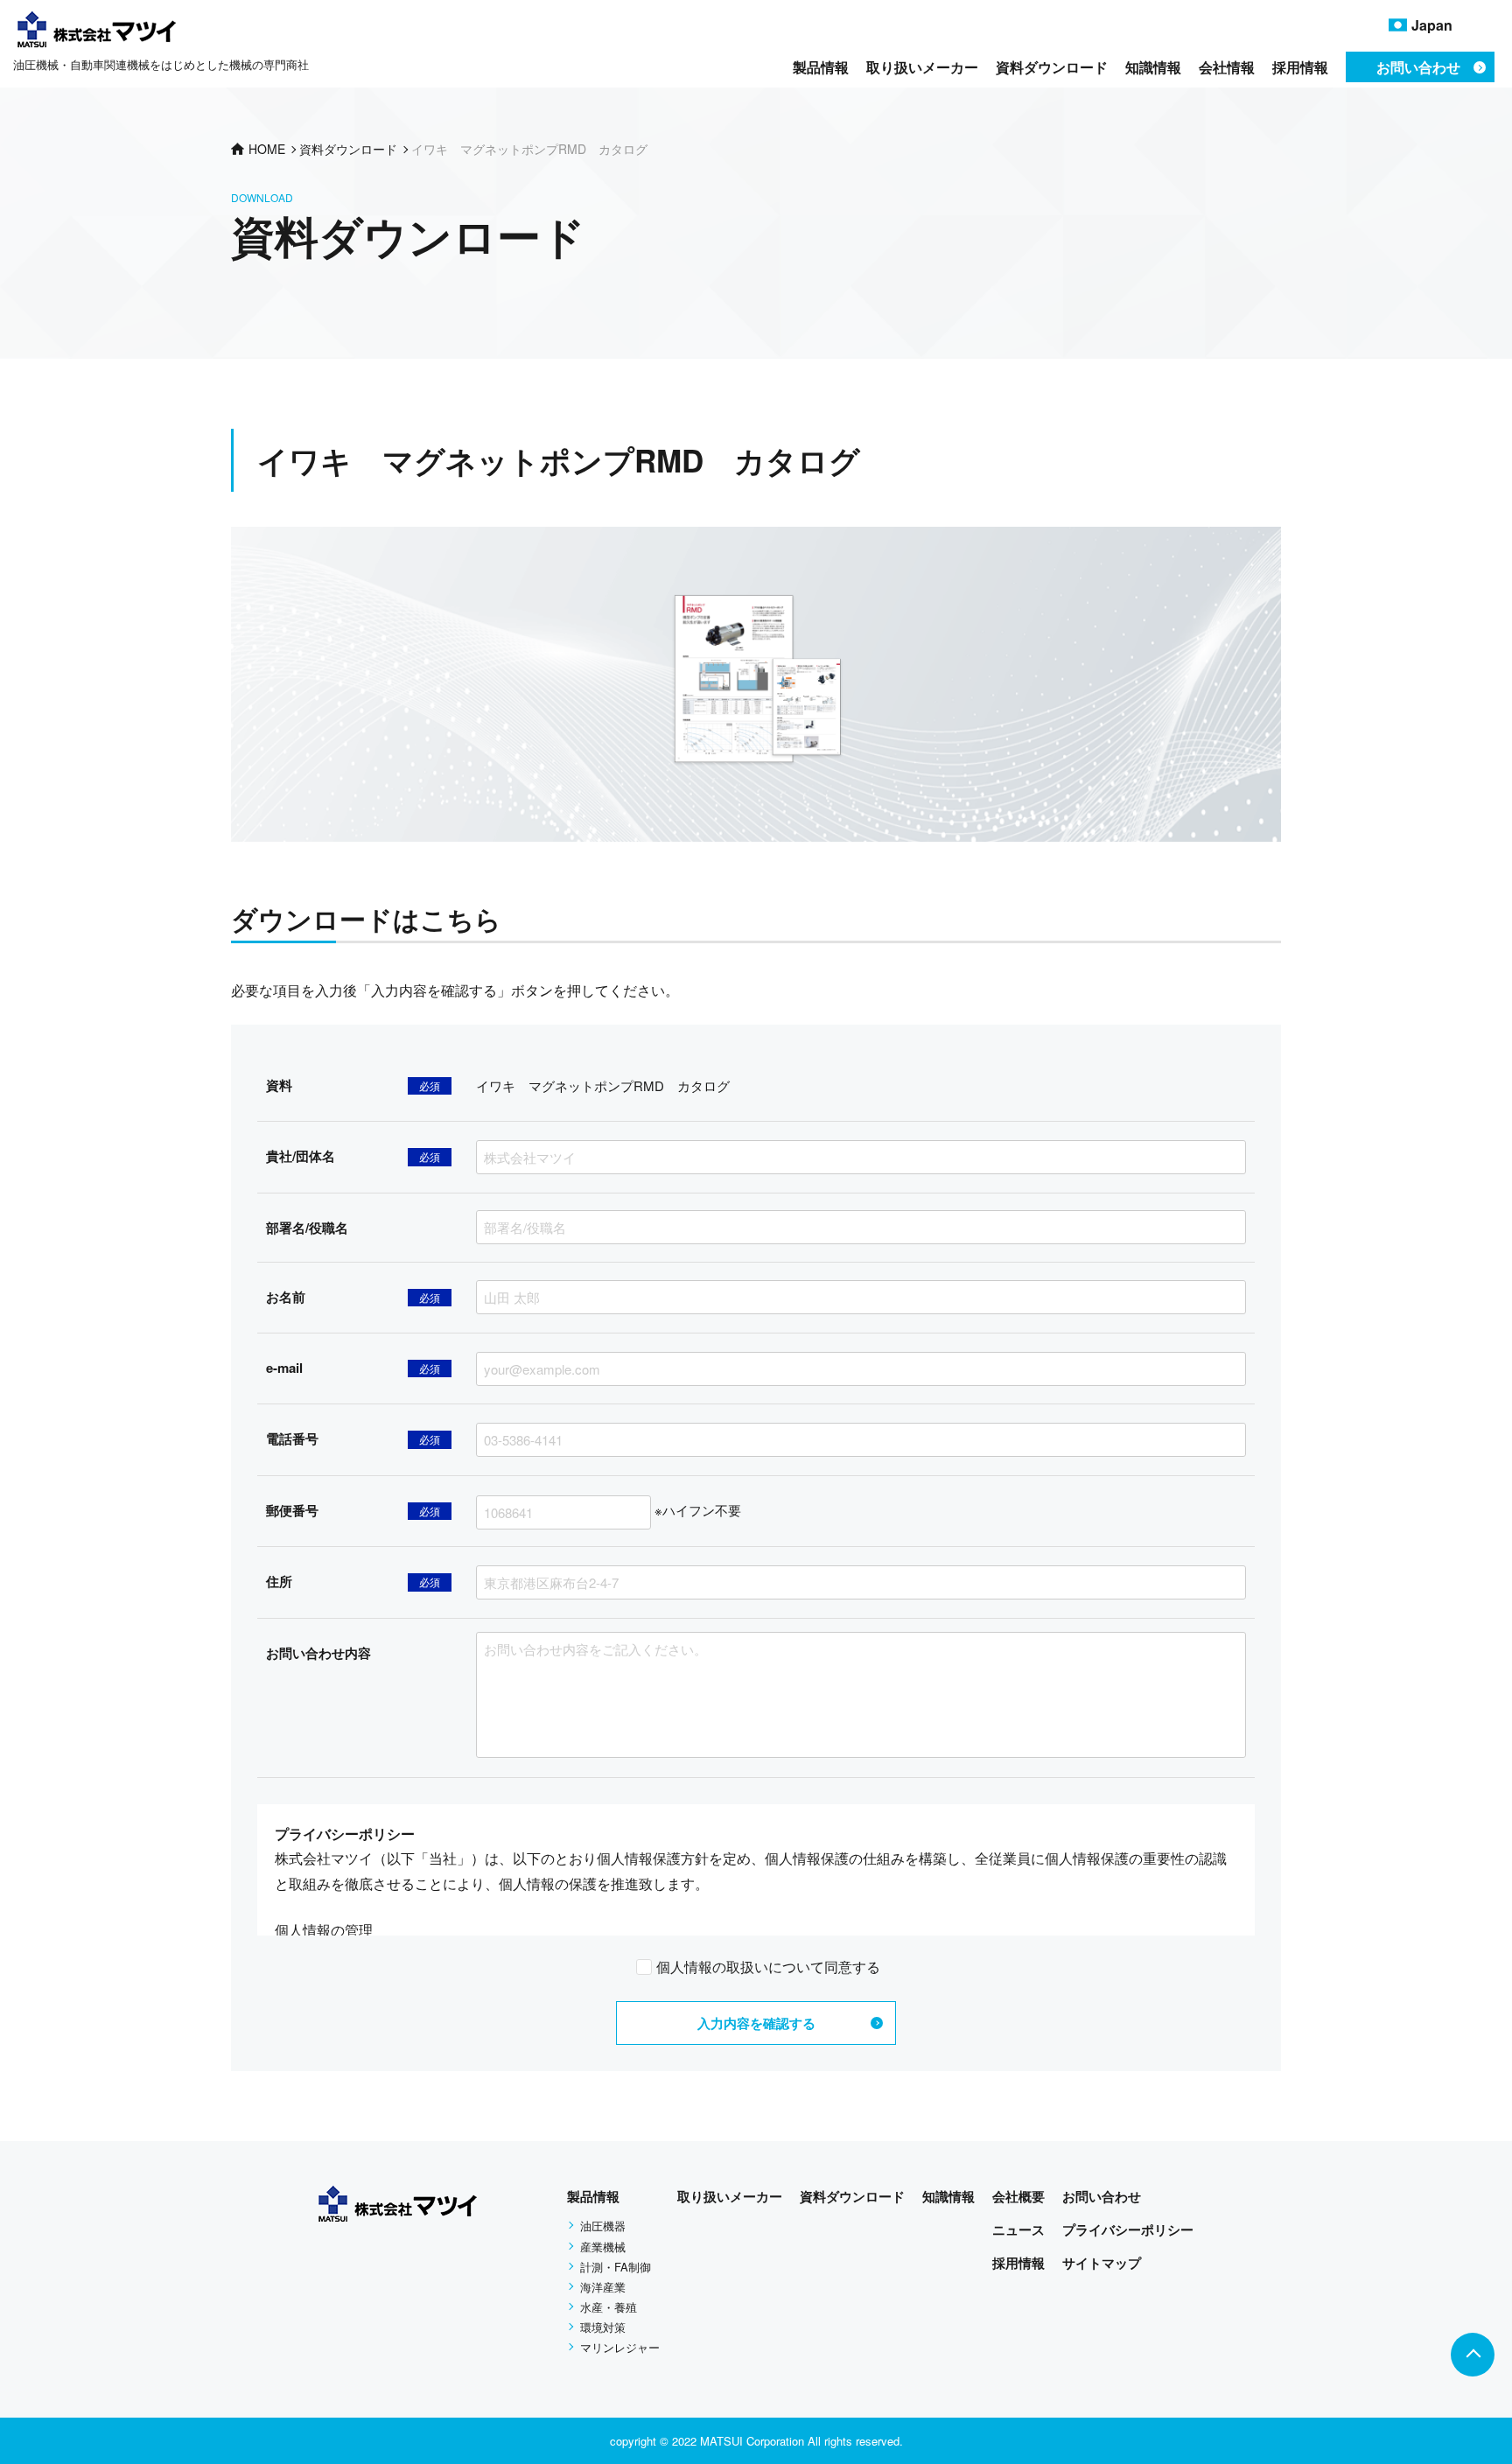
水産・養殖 (609, 2307)
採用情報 (1300, 67)
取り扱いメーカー (922, 67)
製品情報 (821, 67)
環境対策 (603, 2327)
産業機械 (603, 2247)
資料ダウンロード (1052, 67)
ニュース (1018, 2229)
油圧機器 (603, 2226)
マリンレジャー (620, 2347)
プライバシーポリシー (1128, 2229)
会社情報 (1227, 67)
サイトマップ (1102, 2263)
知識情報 (1153, 67)
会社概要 (1018, 2196)
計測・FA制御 (616, 2267)
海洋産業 (603, 2287)
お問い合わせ (1102, 2196)
